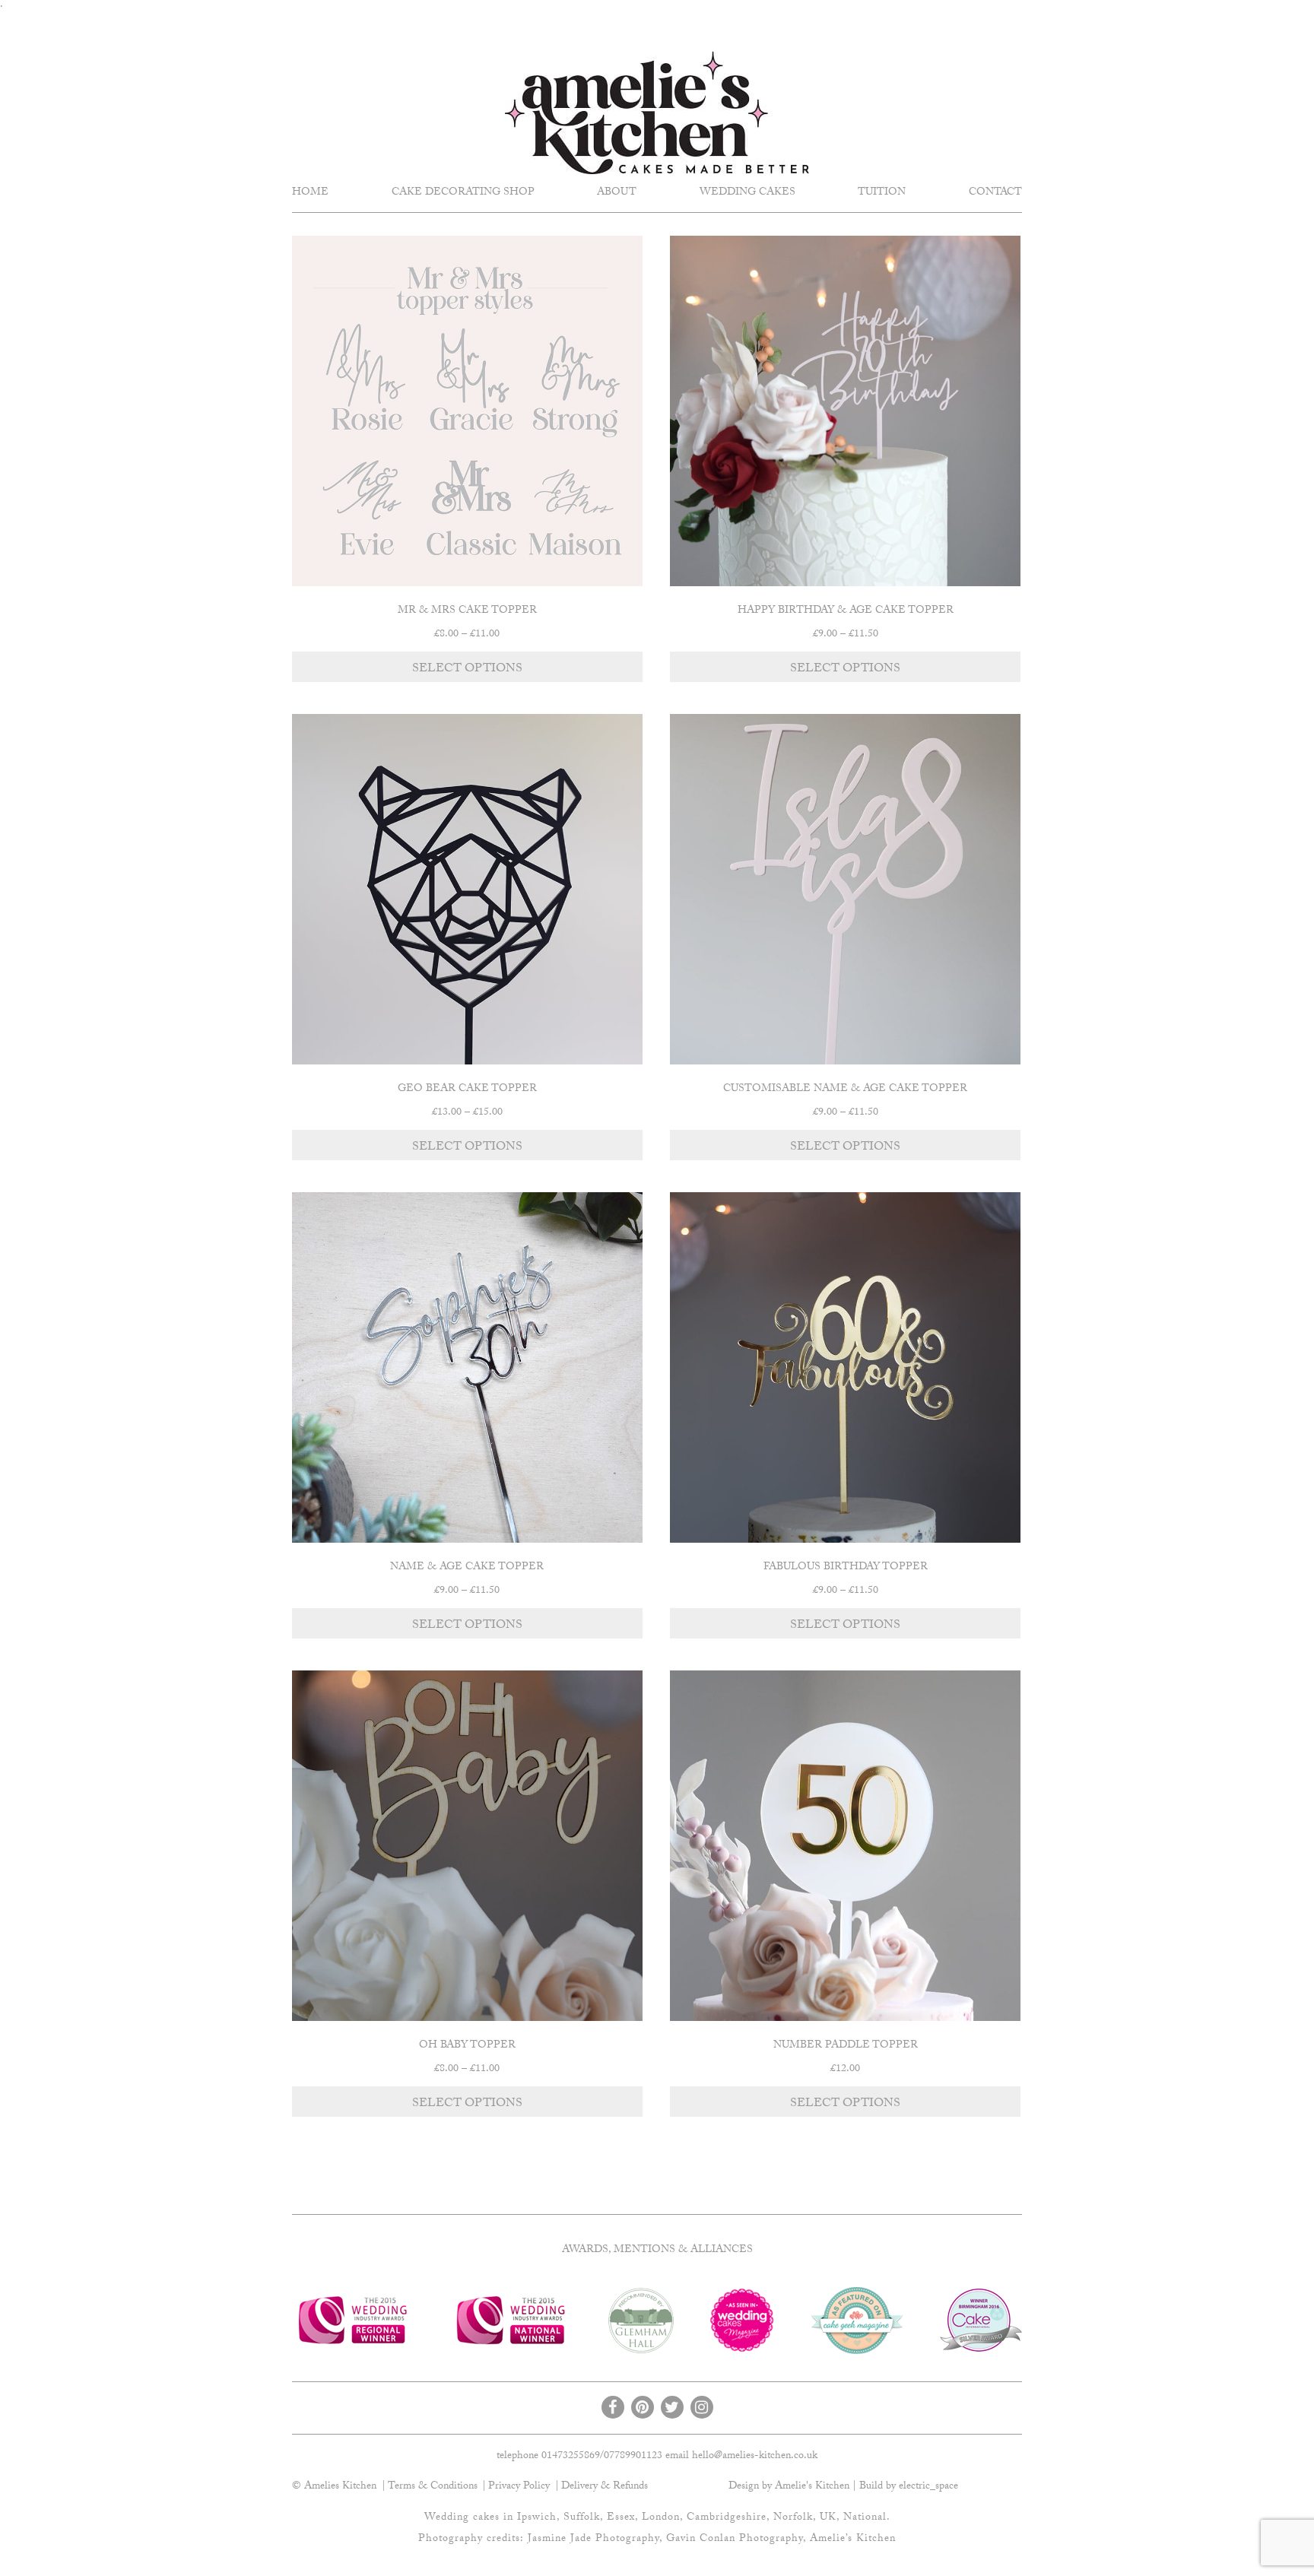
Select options (467, 669)
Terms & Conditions (433, 2487)
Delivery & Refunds (605, 2487)
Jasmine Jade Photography (594, 2540)
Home (310, 193)
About (617, 193)
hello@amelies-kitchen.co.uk (755, 2457)
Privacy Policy (519, 2487)
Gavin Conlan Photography (735, 2540)
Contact (995, 193)
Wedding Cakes (747, 193)
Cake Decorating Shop (463, 193)
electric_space (928, 2487)
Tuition (882, 193)
